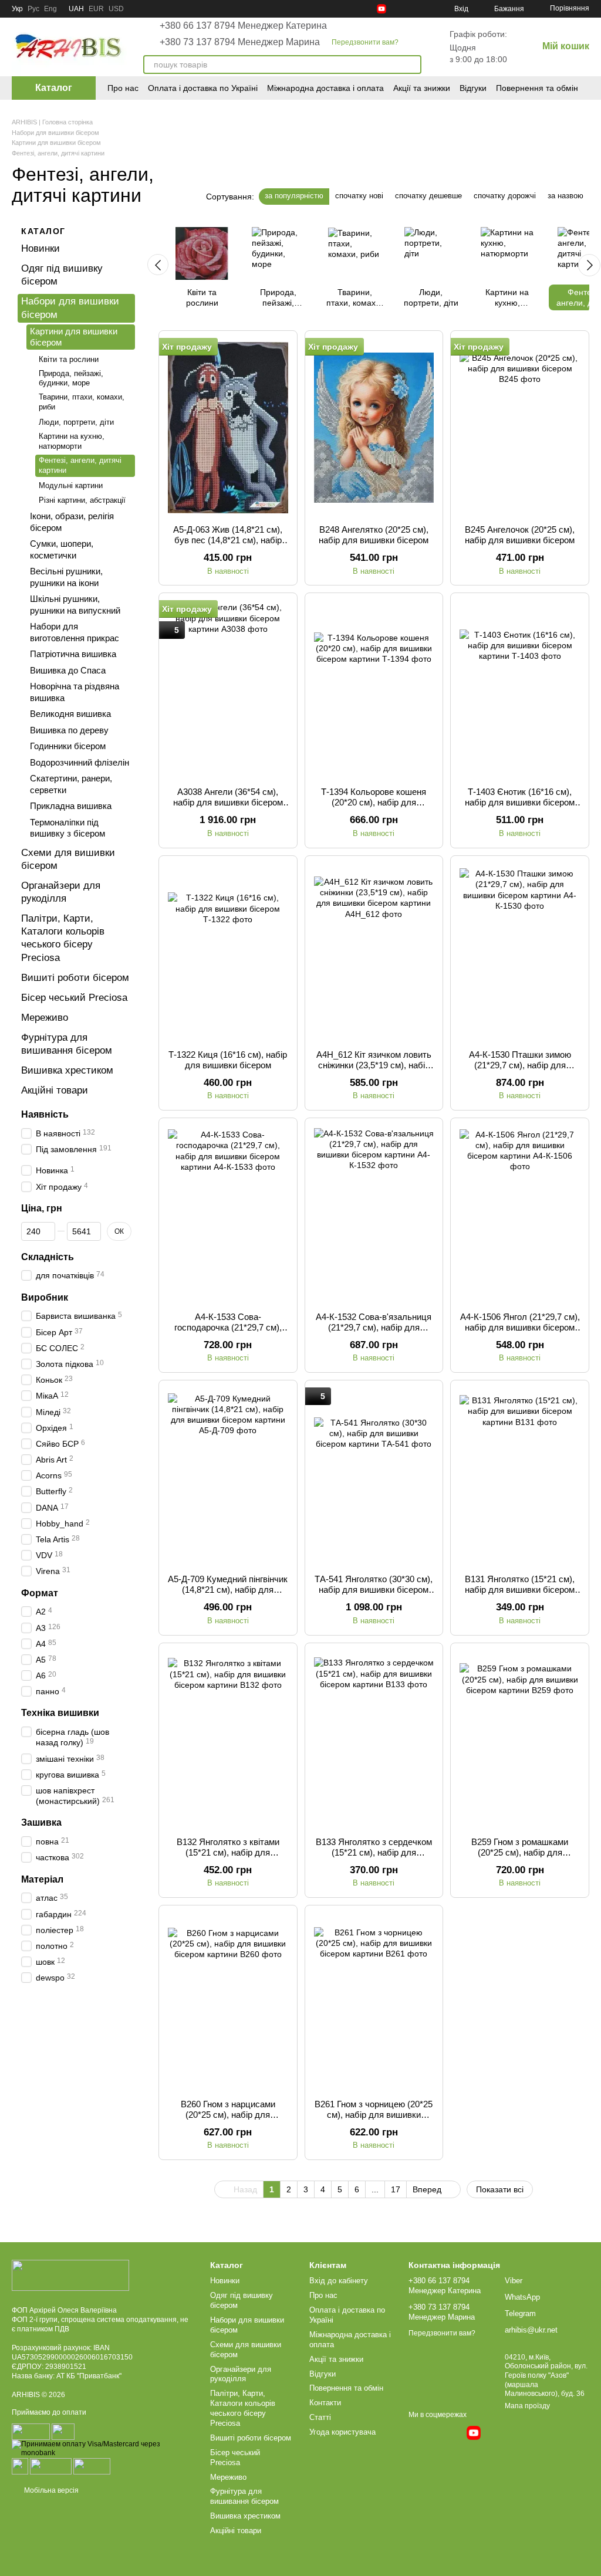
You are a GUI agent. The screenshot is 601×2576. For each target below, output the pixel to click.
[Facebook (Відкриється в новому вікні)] (367, 9)
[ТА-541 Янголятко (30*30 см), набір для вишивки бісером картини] (374, 1477)
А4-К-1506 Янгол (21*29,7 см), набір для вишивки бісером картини (520, 1327)
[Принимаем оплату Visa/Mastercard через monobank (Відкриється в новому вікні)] (102, 2448)
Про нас (123, 88)
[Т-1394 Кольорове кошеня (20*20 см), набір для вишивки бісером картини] (374, 690)
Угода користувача (342, 2432)
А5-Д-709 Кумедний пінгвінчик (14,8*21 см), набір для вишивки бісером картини (228, 1590)
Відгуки (473, 88)
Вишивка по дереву (69, 730)
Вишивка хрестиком (67, 1070)
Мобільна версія (50, 2490)
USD (116, 9)
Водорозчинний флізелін (80, 762)
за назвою (565, 196)
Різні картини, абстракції (82, 500)
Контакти (325, 2403)
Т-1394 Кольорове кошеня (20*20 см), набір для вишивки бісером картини (374, 802)
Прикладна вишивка (71, 806)
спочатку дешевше (428, 196)
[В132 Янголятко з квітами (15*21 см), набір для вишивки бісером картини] (228, 1740)
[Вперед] (589, 265)
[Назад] (158, 265)
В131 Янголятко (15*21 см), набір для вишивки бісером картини (520, 1590)
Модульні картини (71, 485)
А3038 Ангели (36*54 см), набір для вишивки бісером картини (228, 802)
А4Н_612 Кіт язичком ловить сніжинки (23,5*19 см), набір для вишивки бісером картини (374, 1070)
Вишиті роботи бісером (75, 977)
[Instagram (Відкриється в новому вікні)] (339, 9)
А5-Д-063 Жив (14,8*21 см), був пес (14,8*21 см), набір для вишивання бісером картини (228, 545)
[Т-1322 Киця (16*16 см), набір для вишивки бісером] (228, 953)
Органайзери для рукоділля (241, 2374)
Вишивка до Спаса (68, 670)
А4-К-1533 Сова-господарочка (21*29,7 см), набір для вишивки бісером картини (228, 1333)
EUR (96, 9)
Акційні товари (55, 1090)
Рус (33, 9)
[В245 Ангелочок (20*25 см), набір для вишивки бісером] (520, 428)
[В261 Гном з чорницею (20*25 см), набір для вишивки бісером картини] (374, 2002)
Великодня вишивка (70, 714)
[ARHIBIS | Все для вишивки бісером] (70, 2275)
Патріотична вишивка (73, 654)
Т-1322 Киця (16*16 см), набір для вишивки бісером (228, 1060)
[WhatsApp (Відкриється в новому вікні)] (410, 9)
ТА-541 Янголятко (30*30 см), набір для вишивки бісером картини (374, 1590)
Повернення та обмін (537, 88)
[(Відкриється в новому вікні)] (20, 2466)
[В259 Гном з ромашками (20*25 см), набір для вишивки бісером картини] (520, 1740)
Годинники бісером (68, 746)
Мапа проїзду (527, 2406)
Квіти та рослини (69, 359)
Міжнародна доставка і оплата (325, 88)
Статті (320, 2417)
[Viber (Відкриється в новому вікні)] (424, 9)
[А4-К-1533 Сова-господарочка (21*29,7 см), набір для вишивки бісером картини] (228, 1215)
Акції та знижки (422, 88)
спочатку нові (359, 196)
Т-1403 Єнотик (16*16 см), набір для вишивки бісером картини (520, 802)
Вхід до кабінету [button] (339, 2281)
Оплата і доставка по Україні (203, 88)
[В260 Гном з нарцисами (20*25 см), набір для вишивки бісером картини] (228, 2002)
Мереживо (45, 1018)
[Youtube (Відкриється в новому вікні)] (381, 9)
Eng (50, 9)
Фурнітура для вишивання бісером (244, 2496)
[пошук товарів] (412, 65)
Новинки (40, 248)
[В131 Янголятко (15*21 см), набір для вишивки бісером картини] (520, 1477)
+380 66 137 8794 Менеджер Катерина (243, 26)
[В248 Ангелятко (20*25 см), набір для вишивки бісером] (374, 428)
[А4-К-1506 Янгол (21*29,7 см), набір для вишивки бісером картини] (520, 1215)
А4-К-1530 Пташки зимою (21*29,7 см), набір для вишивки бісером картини (520, 1065)
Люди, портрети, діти (76, 422)
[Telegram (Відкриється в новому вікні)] (396, 9)
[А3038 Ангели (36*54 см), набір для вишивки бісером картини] (228, 690)
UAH (76, 9)
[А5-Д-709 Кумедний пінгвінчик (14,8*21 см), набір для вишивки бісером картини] (228, 1477)
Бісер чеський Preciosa (74, 997)
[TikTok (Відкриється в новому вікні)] (353, 9)
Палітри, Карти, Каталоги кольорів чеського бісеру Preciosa (243, 2408)
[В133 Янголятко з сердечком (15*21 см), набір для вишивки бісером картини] (374, 1740)
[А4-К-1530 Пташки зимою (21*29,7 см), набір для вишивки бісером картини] (520, 953)
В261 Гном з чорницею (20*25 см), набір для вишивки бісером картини (374, 2115)
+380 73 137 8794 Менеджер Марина (240, 42)
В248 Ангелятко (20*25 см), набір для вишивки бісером (374, 535)
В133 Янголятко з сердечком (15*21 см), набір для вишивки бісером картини (374, 1852)
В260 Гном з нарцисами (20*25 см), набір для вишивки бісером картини (228, 2115)
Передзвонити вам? (365, 42)
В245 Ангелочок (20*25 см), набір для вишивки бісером (520, 535)
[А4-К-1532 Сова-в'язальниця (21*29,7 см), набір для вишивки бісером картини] (374, 1215)
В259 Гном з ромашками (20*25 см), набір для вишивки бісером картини (520, 1852)
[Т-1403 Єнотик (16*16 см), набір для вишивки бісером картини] (520, 690)
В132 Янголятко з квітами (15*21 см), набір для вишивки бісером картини (228, 1852)
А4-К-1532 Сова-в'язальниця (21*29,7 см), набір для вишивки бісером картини (374, 1327)
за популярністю (294, 196)
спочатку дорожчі (505, 196)
